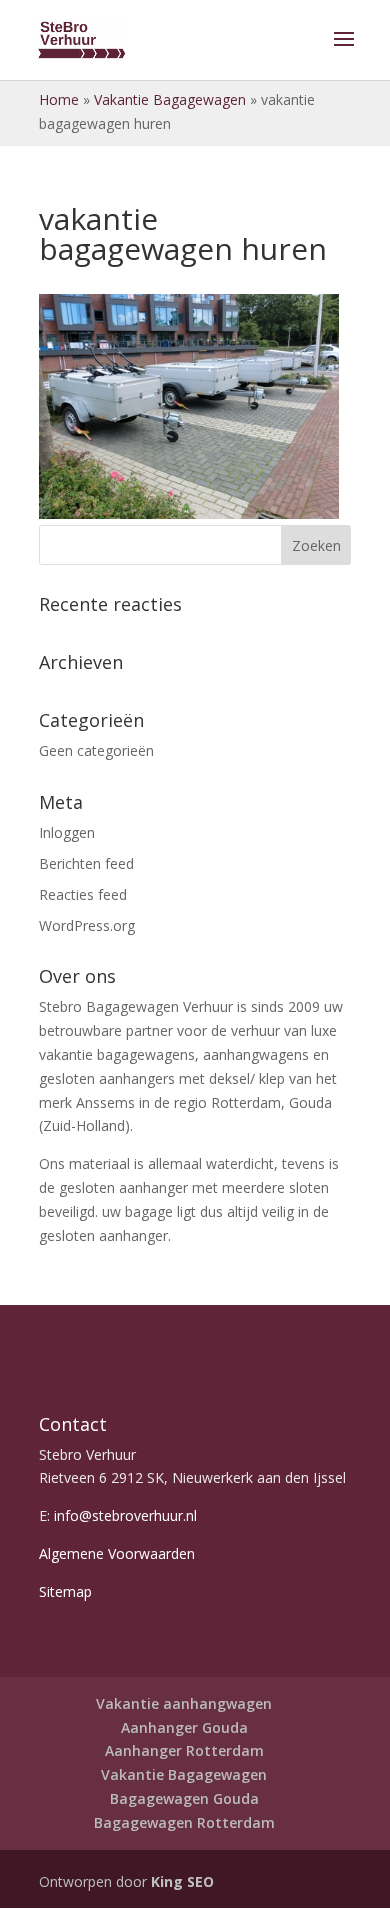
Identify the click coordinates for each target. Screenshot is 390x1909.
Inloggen (67, 832)
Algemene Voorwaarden (117, 1553)
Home (59, 99)
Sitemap (65, 1591)
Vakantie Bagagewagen (170, 99)
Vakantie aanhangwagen (184, 1703)
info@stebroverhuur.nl (125, 1515)
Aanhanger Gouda (184, 1727)
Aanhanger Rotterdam (184, 1750)
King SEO (180, 1881)
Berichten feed (86, 863)
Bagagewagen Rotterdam (184, 1822)
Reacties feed (83, 894)
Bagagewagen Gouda (184, 1798)
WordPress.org (87, 925)
